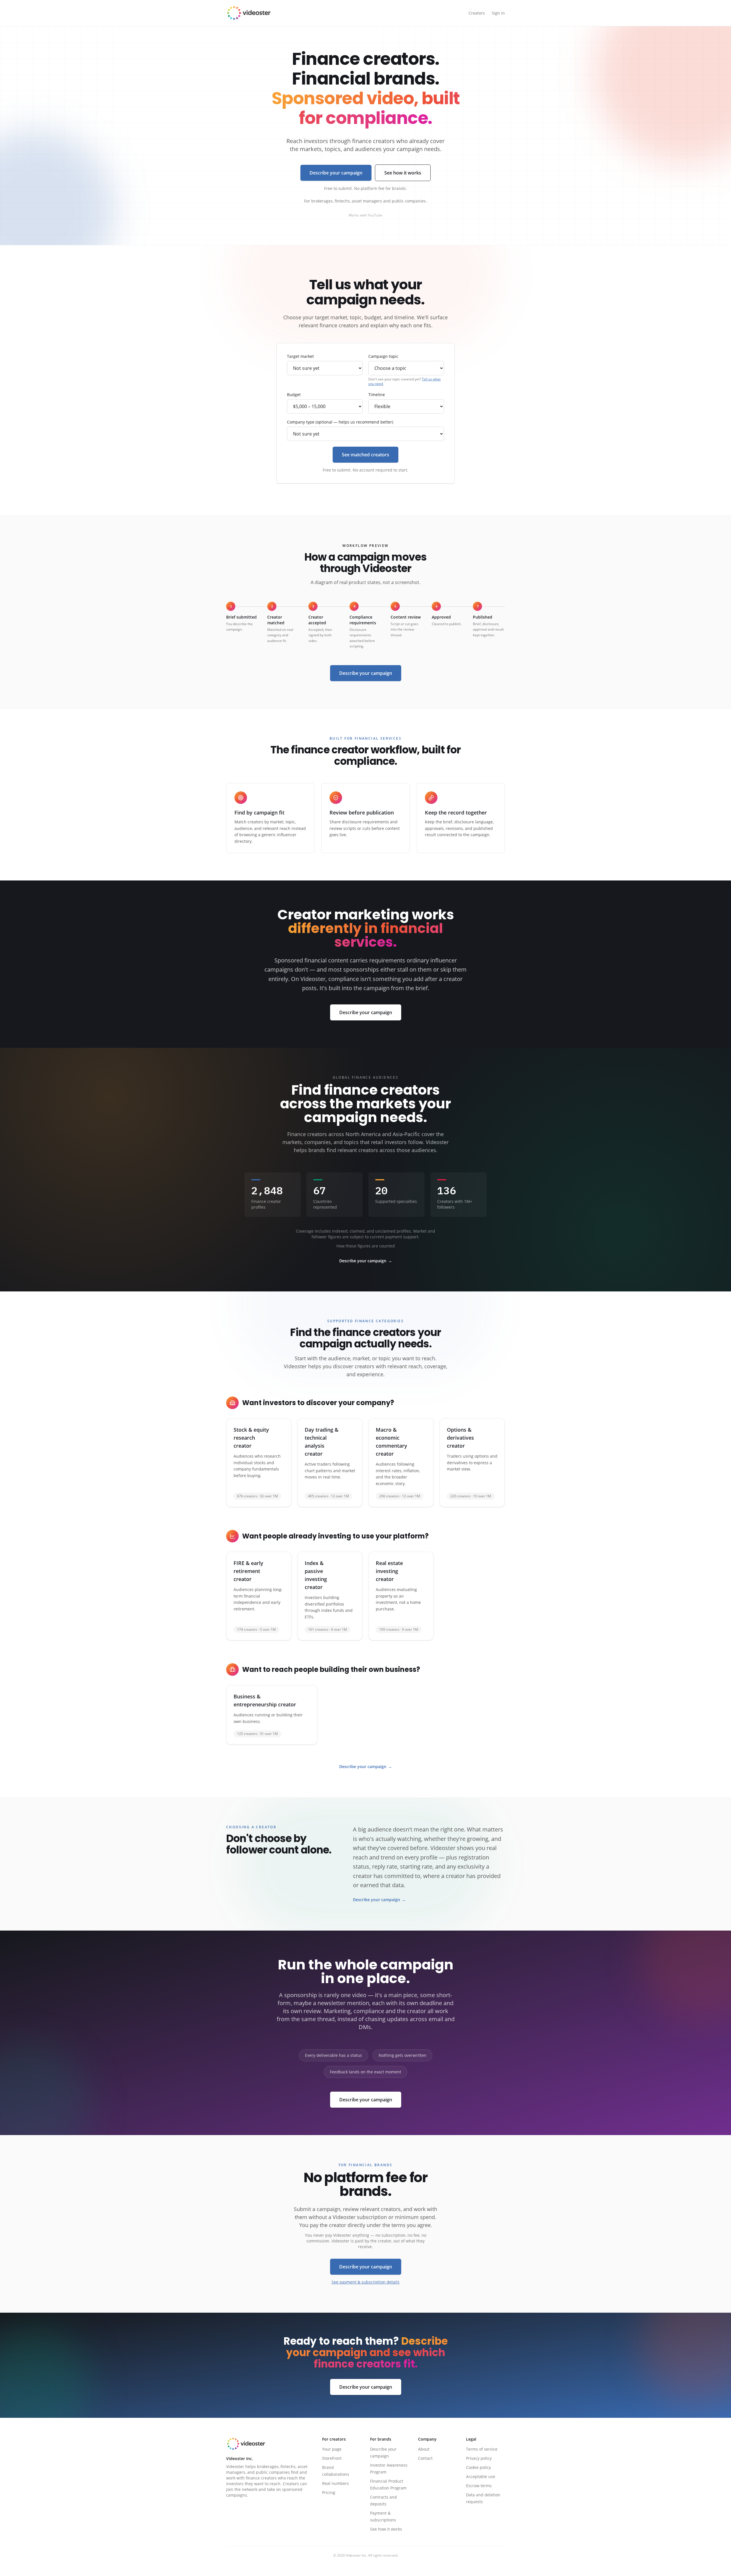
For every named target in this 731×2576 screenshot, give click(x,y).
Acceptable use (481, 2476)
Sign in (498, 13)
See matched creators (365, 455)
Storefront (332, 2458)
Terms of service (482, 2449)
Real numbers (336, 2483)
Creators (477, 13)
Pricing (329, 2492)
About (424, 2449)
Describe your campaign (336, 173)
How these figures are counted (366, 1246)
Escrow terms (479, 2486)
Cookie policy (478, 2467)
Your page (332, 2449)
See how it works (403, 173)
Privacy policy (479, 2458)
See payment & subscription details (365, 2282)
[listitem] (259, 1463)
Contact (425, 2458)
